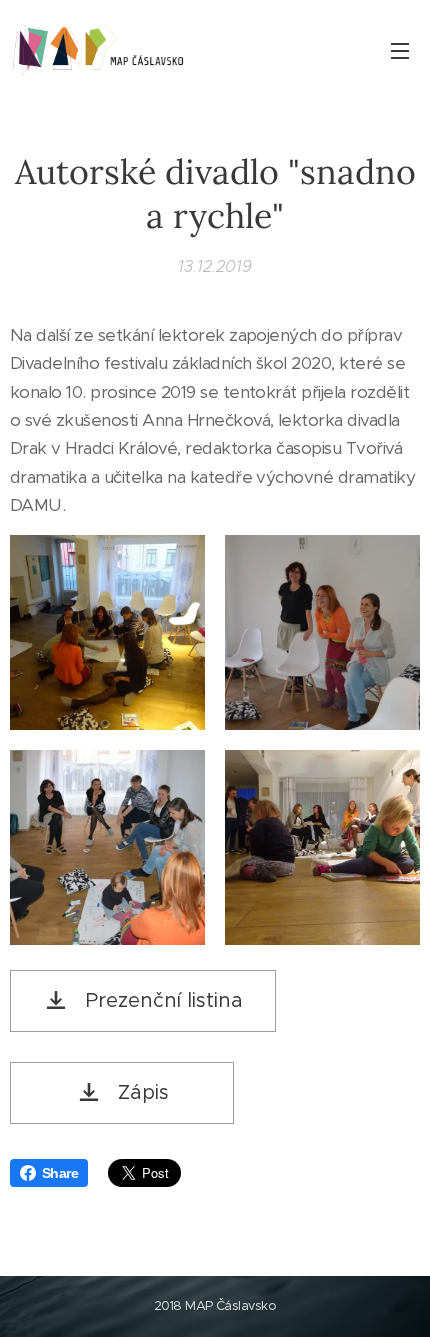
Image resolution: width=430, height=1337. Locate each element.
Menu (400, 50)
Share (60, 1173)
